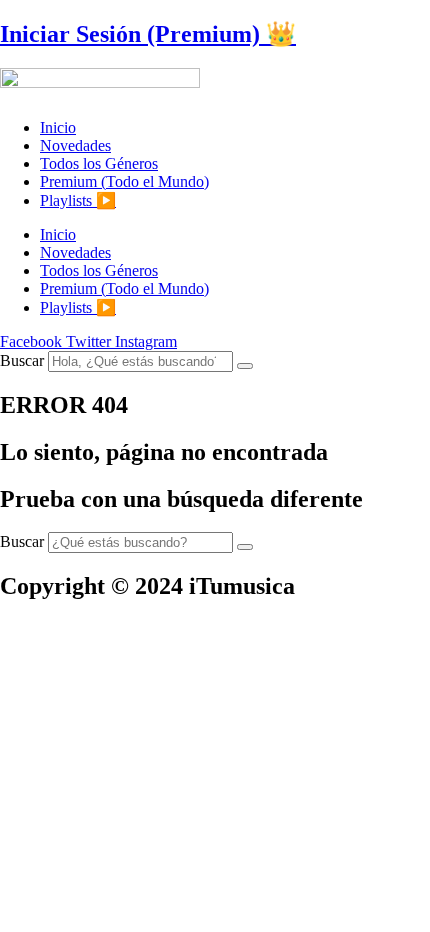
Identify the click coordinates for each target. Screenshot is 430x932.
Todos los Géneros (99, 163)
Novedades (75, 145)
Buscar (22, 360)
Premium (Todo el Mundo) (124, 181)
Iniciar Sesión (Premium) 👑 (148, 34)
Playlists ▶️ (78, 200)
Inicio (58, 127)
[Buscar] (245, 366)
